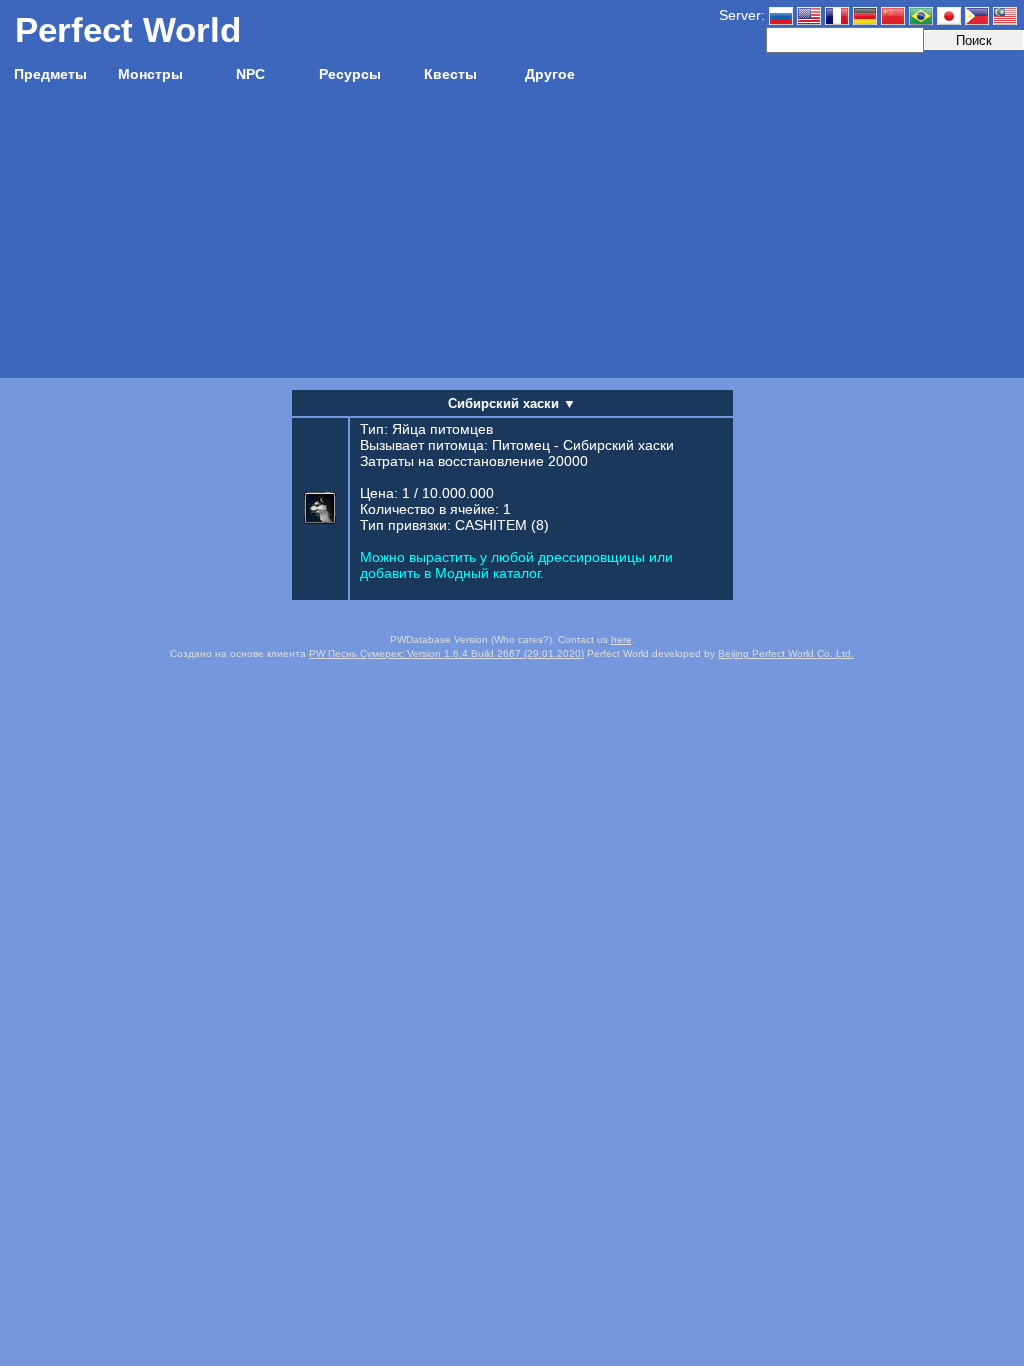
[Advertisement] (512, 238)
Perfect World (128, 29)
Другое (550, 74)
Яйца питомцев (442, 429)
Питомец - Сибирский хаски (583, 445)
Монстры (150, 74)
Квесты (450, 74)
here (621, 639)
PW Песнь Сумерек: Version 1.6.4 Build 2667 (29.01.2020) (446, 653)
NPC (250, 74)
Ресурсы (350, 74)
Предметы (50, 74)
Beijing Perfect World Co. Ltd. (786, 653)
